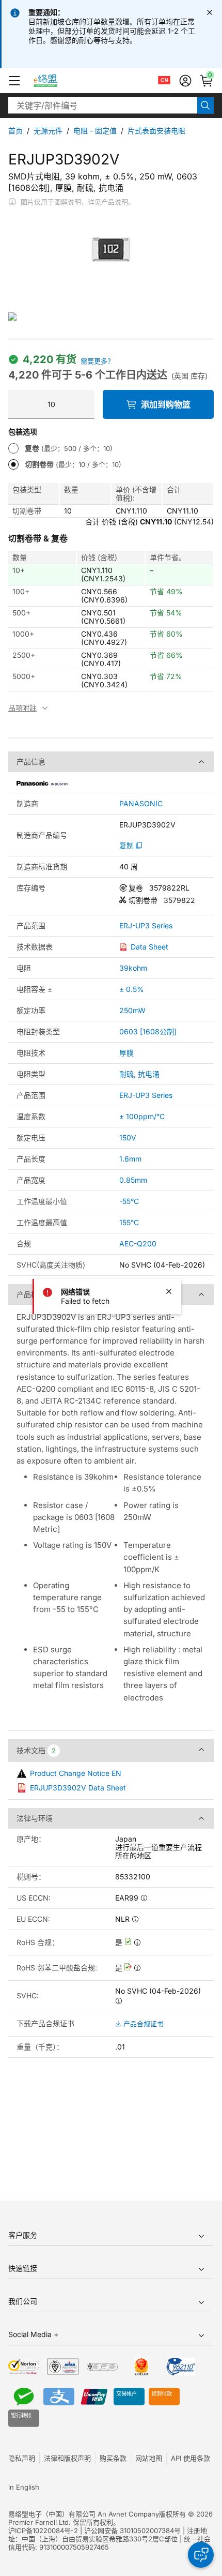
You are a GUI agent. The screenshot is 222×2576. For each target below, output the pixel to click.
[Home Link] (55, 81)
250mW (132, 1010)
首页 (15, 131)
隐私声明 (22, 2458)
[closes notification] (210, 12)
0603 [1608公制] (148, 1031)
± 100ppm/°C (142, 1116)
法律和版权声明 (67, 2458)
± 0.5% (132, 989)
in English (24, 2487)
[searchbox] (103, 106)
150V (128, 1138)
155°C (129, 1222)
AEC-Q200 (138, 1244)
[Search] (205, 106)
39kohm (133, 968)
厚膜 (126, 1053)
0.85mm (133, 1180)
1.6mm (130, 1159)
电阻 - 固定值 (95, 131)
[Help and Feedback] (201, 2555)
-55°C (129, 1201)
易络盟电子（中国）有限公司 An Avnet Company (84, 2514)
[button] (14, 81)
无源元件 (48, 131)
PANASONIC (141, 804)
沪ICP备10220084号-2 (43, 2530)
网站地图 (149, 2458)
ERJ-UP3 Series (146, 926)
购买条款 (113, 2458)
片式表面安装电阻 (156, 131)
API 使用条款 (191, 2458)
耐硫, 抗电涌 (139, 1074)
